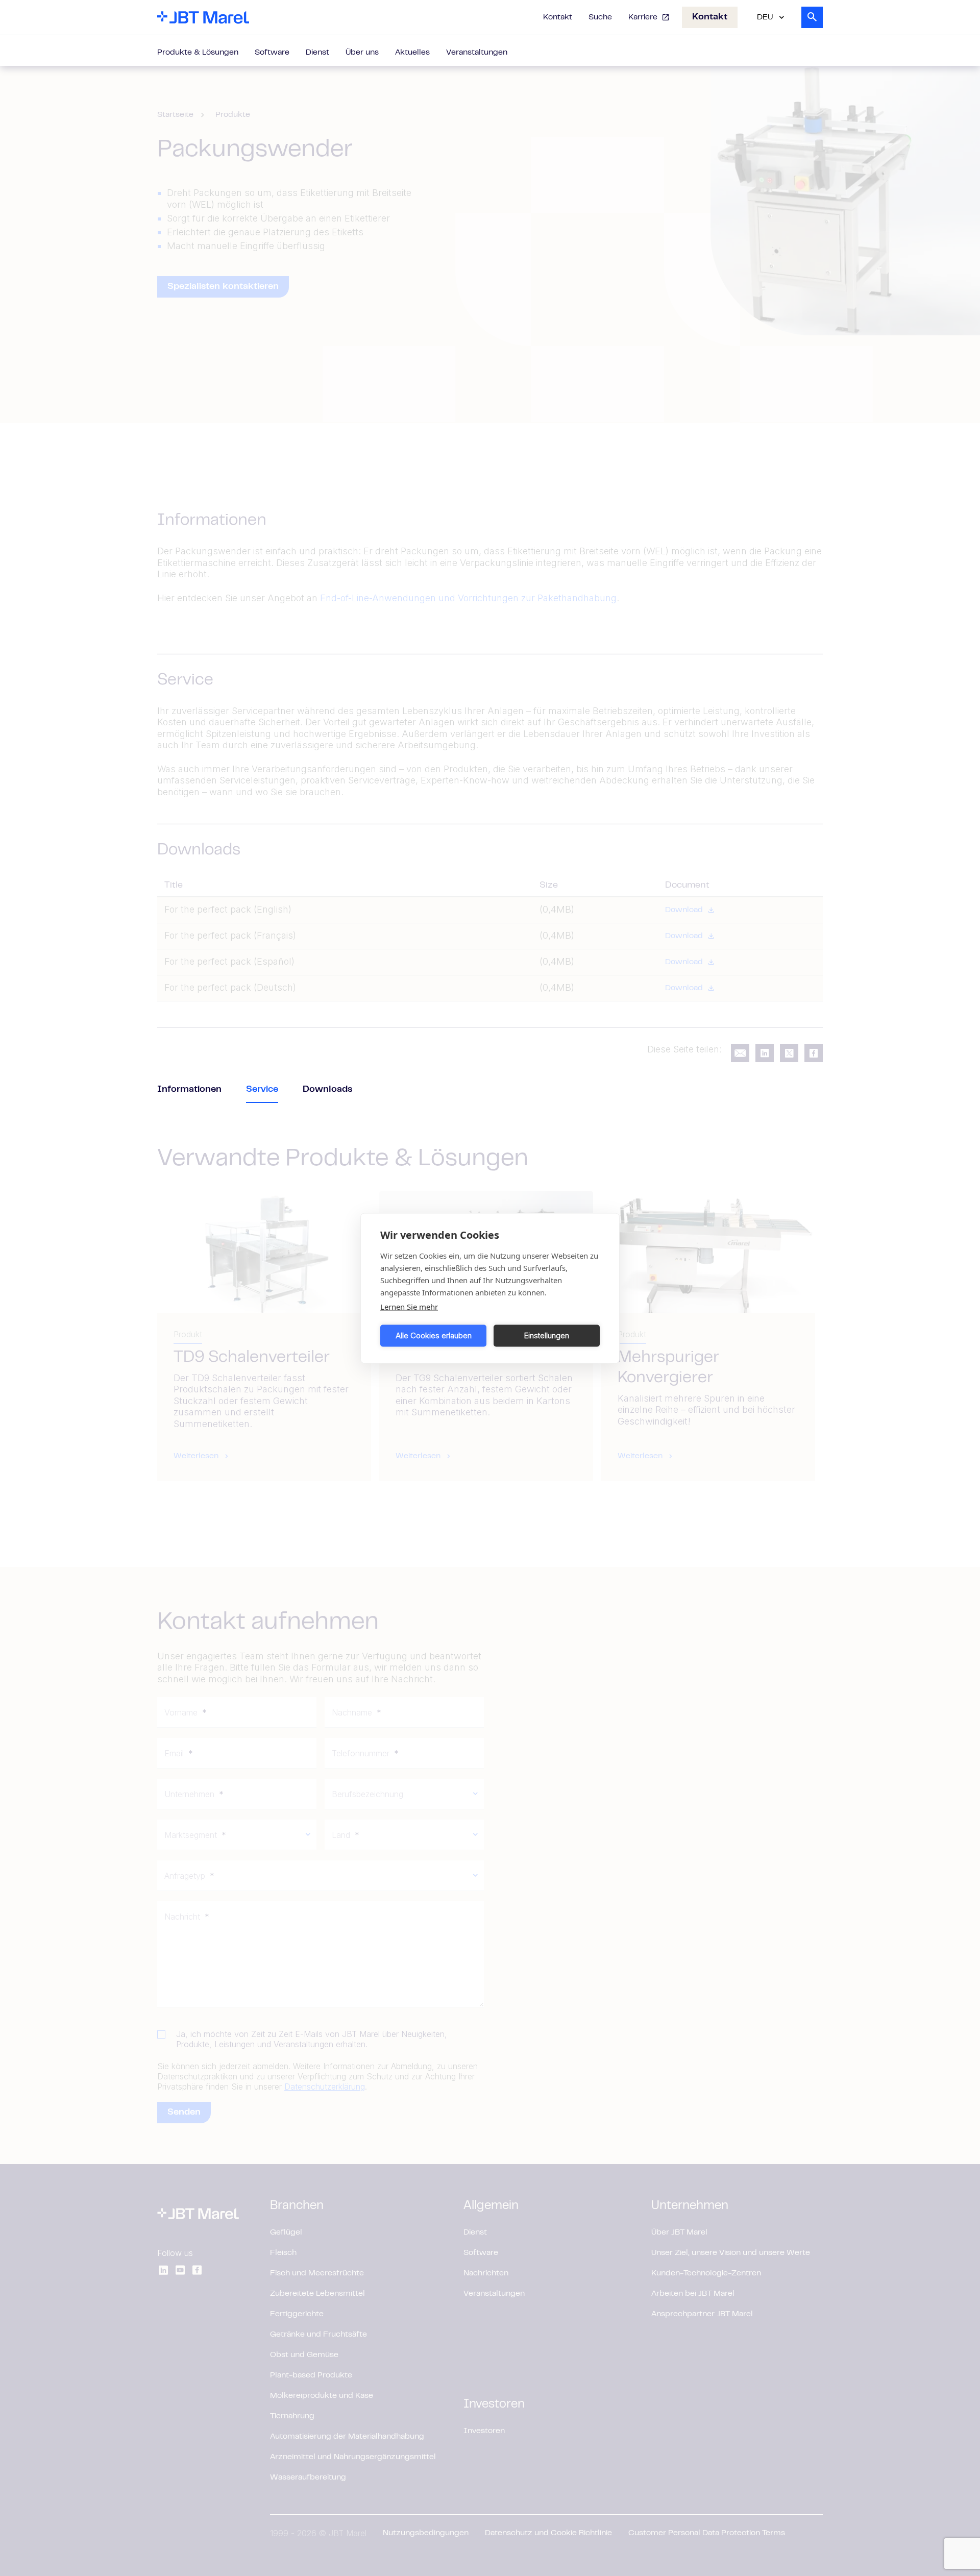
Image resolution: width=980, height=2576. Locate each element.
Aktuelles (412, 53)
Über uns (362, 53)
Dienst (317, 53)
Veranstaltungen (477, 53)
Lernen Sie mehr (409, 1306)
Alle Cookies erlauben (434, 1335)
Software (272, 53)
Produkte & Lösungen (198, 53)
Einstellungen (547, 1335)
